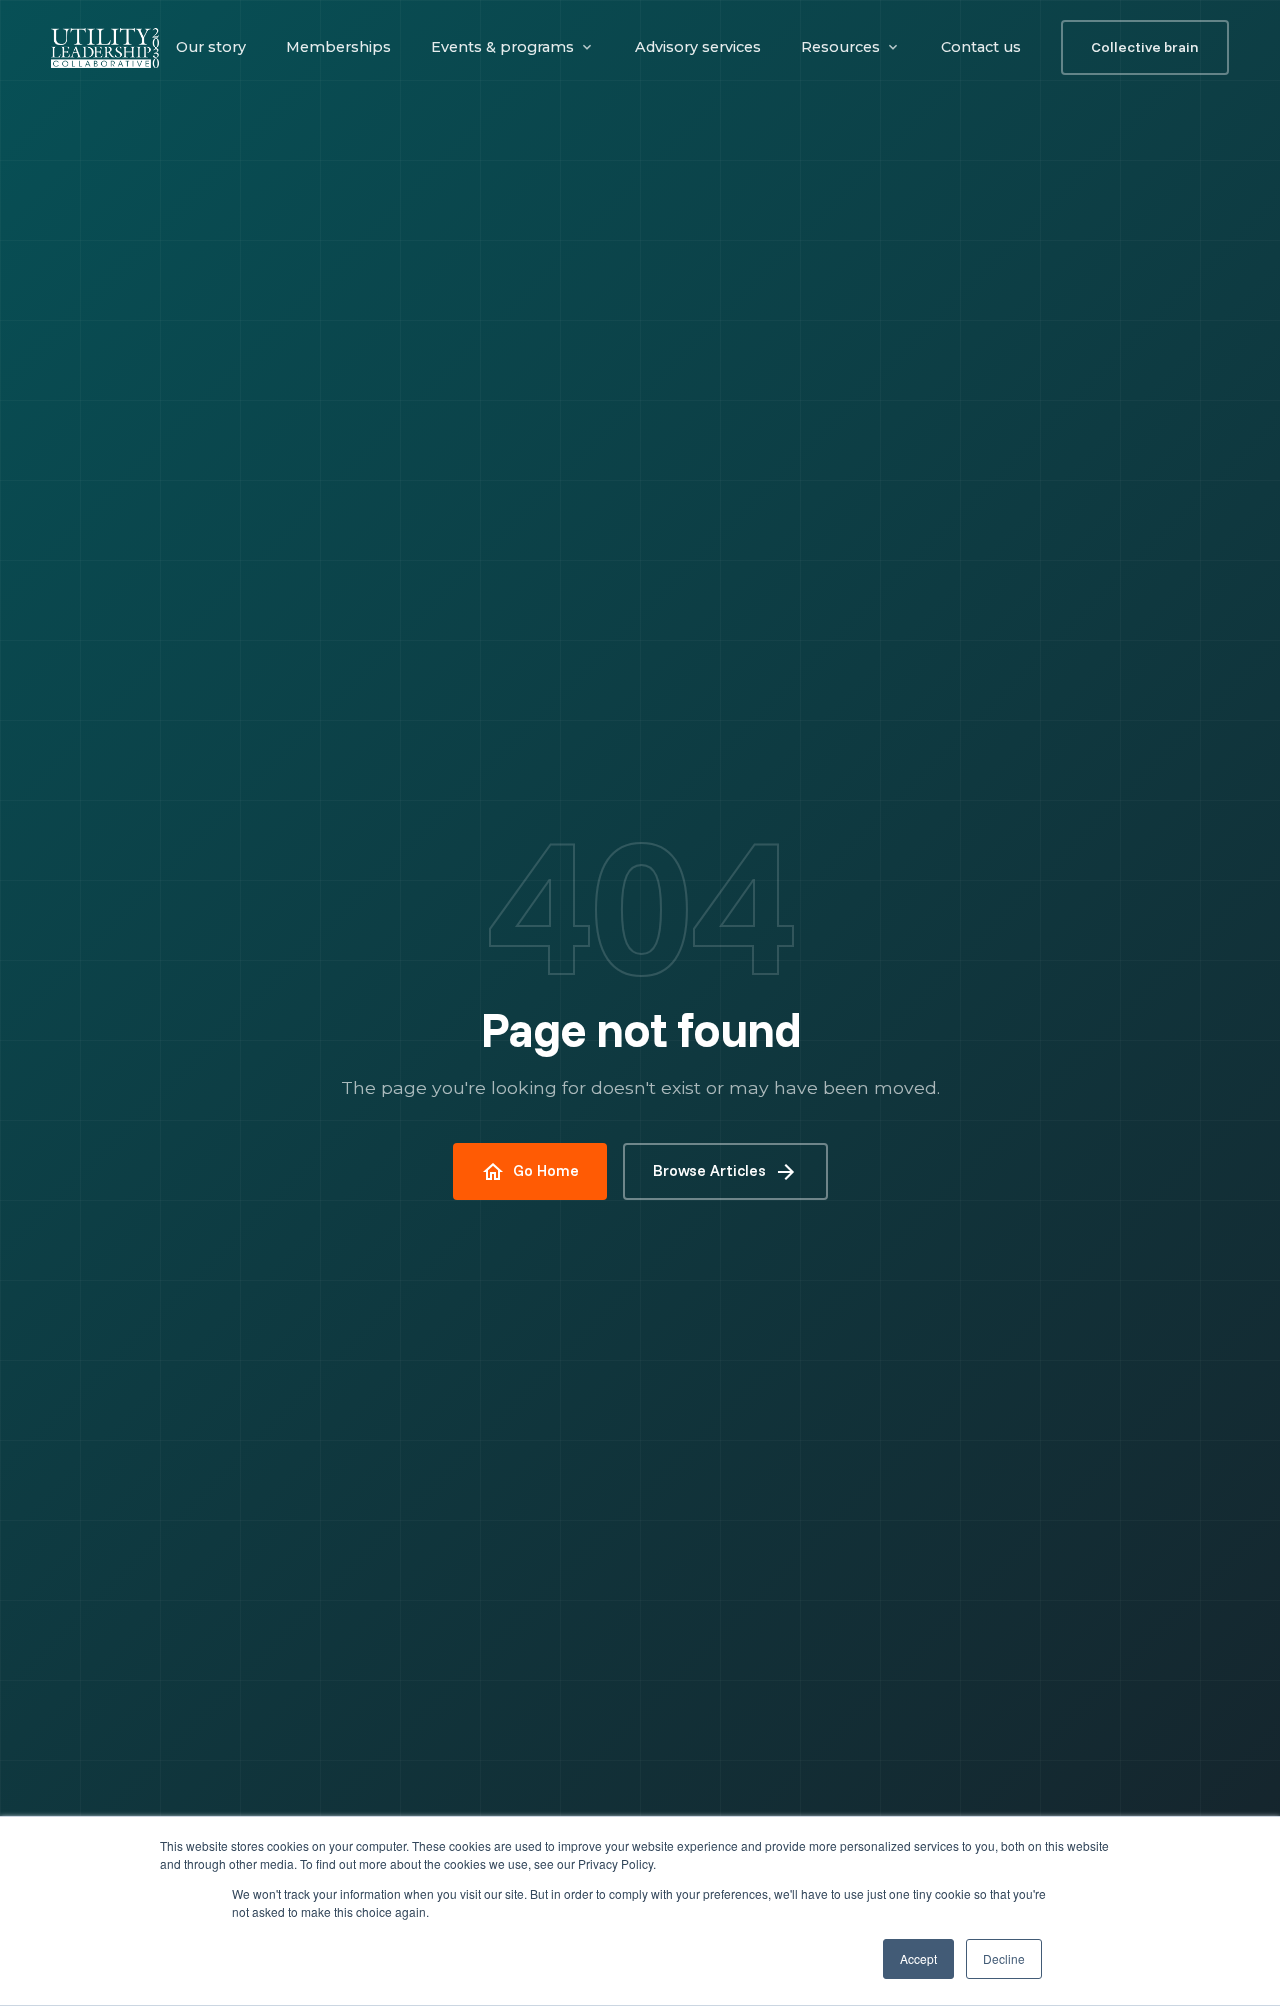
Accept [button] (918, 1958)
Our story (211, 47)
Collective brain (1145, 47)
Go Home (530, 1172)
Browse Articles (725, 1172)
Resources (840, 47)
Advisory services (698, 47)
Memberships (338, 47)
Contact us (981, 47)
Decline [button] (1004, 1958)
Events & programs (502, 47)
